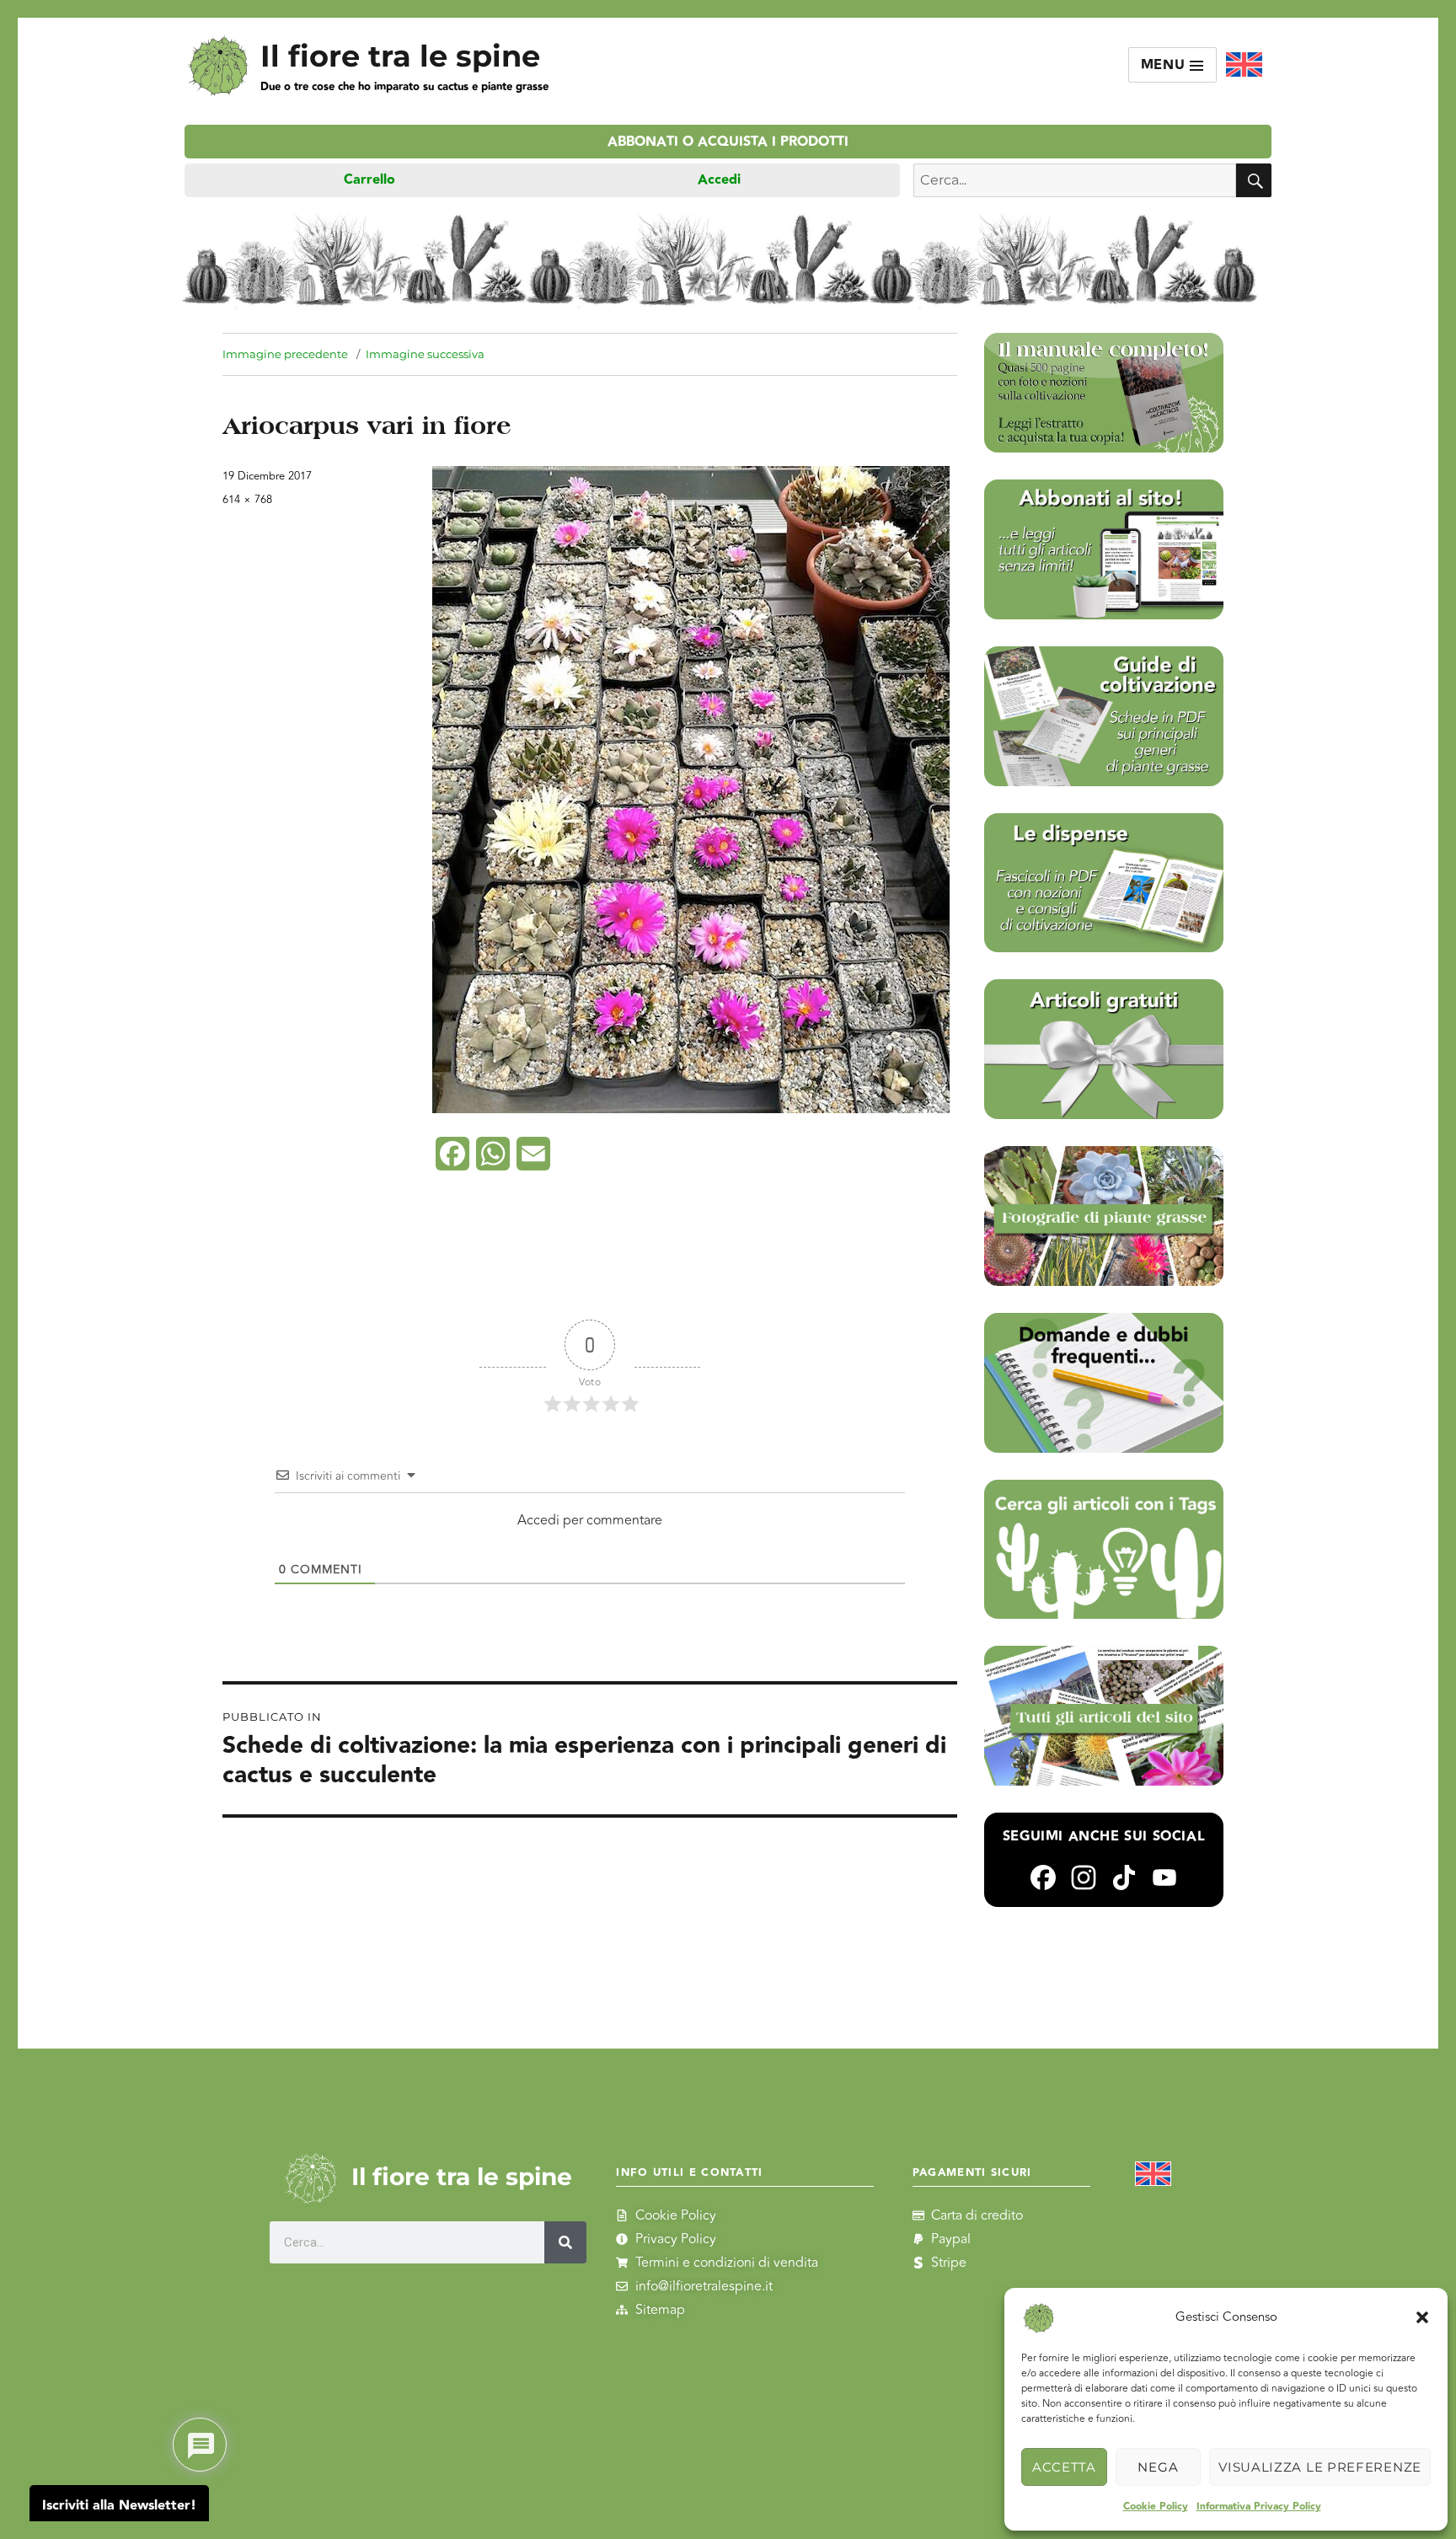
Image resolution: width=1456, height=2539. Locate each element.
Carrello (369, 180)
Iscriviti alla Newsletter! (119, 2506)
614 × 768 (247, 500)
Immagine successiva (425, 354)
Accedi (719, 180)
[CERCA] (1254, 180)
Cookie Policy (1156, 2507)
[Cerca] (565, 2242)
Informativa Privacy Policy (1259, 2507)
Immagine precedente (285, 354)
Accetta (1064, 2467)
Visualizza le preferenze (1320, 2467)
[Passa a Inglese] (1244, 65)
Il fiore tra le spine (400, 56)
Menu (1166, 65)
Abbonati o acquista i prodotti (728, 142)
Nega (1158, 2467)
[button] (1422, 2317)
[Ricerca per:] (1075, 180)
